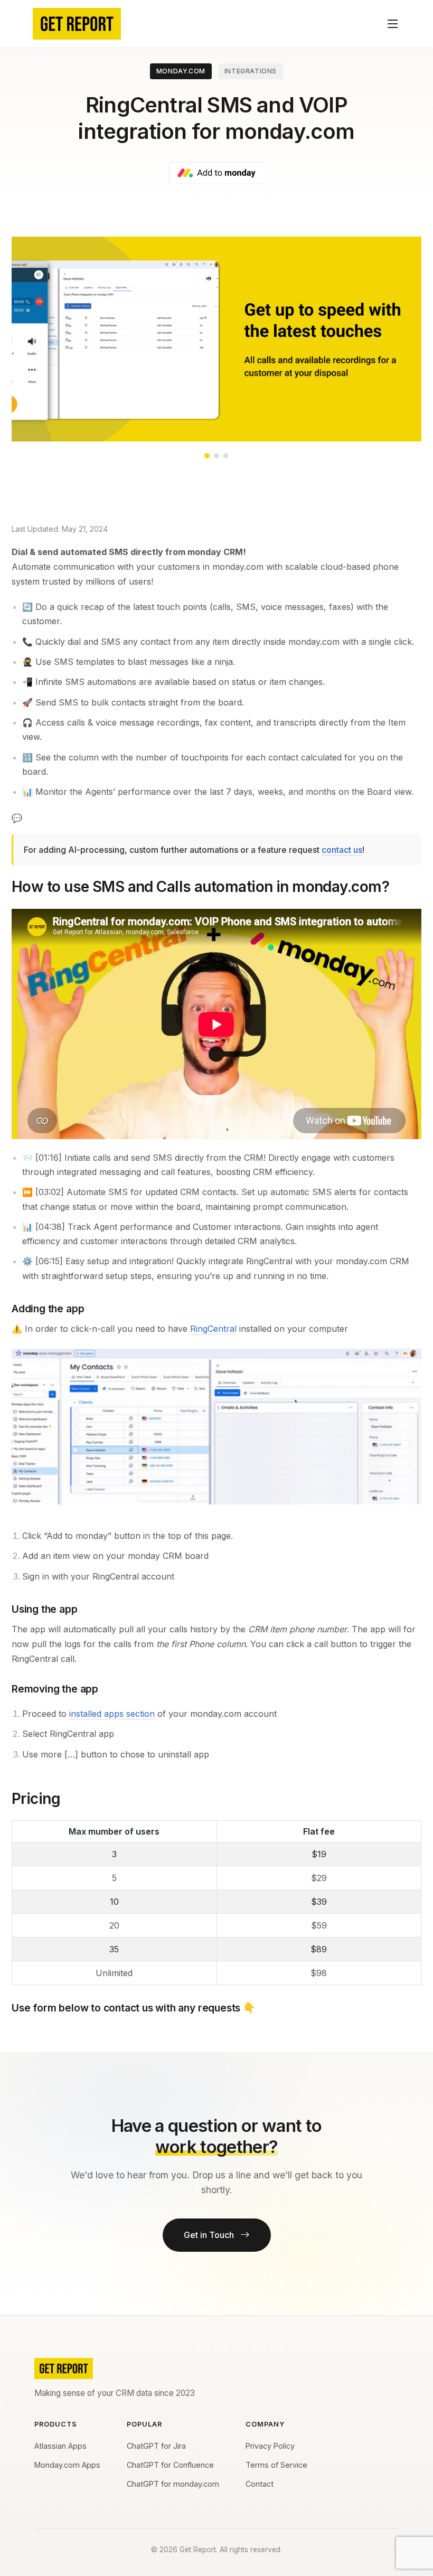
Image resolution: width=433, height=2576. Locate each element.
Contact (260, 2484)
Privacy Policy (270, 2446)
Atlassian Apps (60, 2446)
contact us (342, 850)
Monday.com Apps (67, 2465)
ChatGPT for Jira (156, 2446)
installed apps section (112, 1714)
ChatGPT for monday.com (173, 2484)
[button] (207, 456)
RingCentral (213, 1329)
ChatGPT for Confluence (170, 2465)
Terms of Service (276, 2465)
